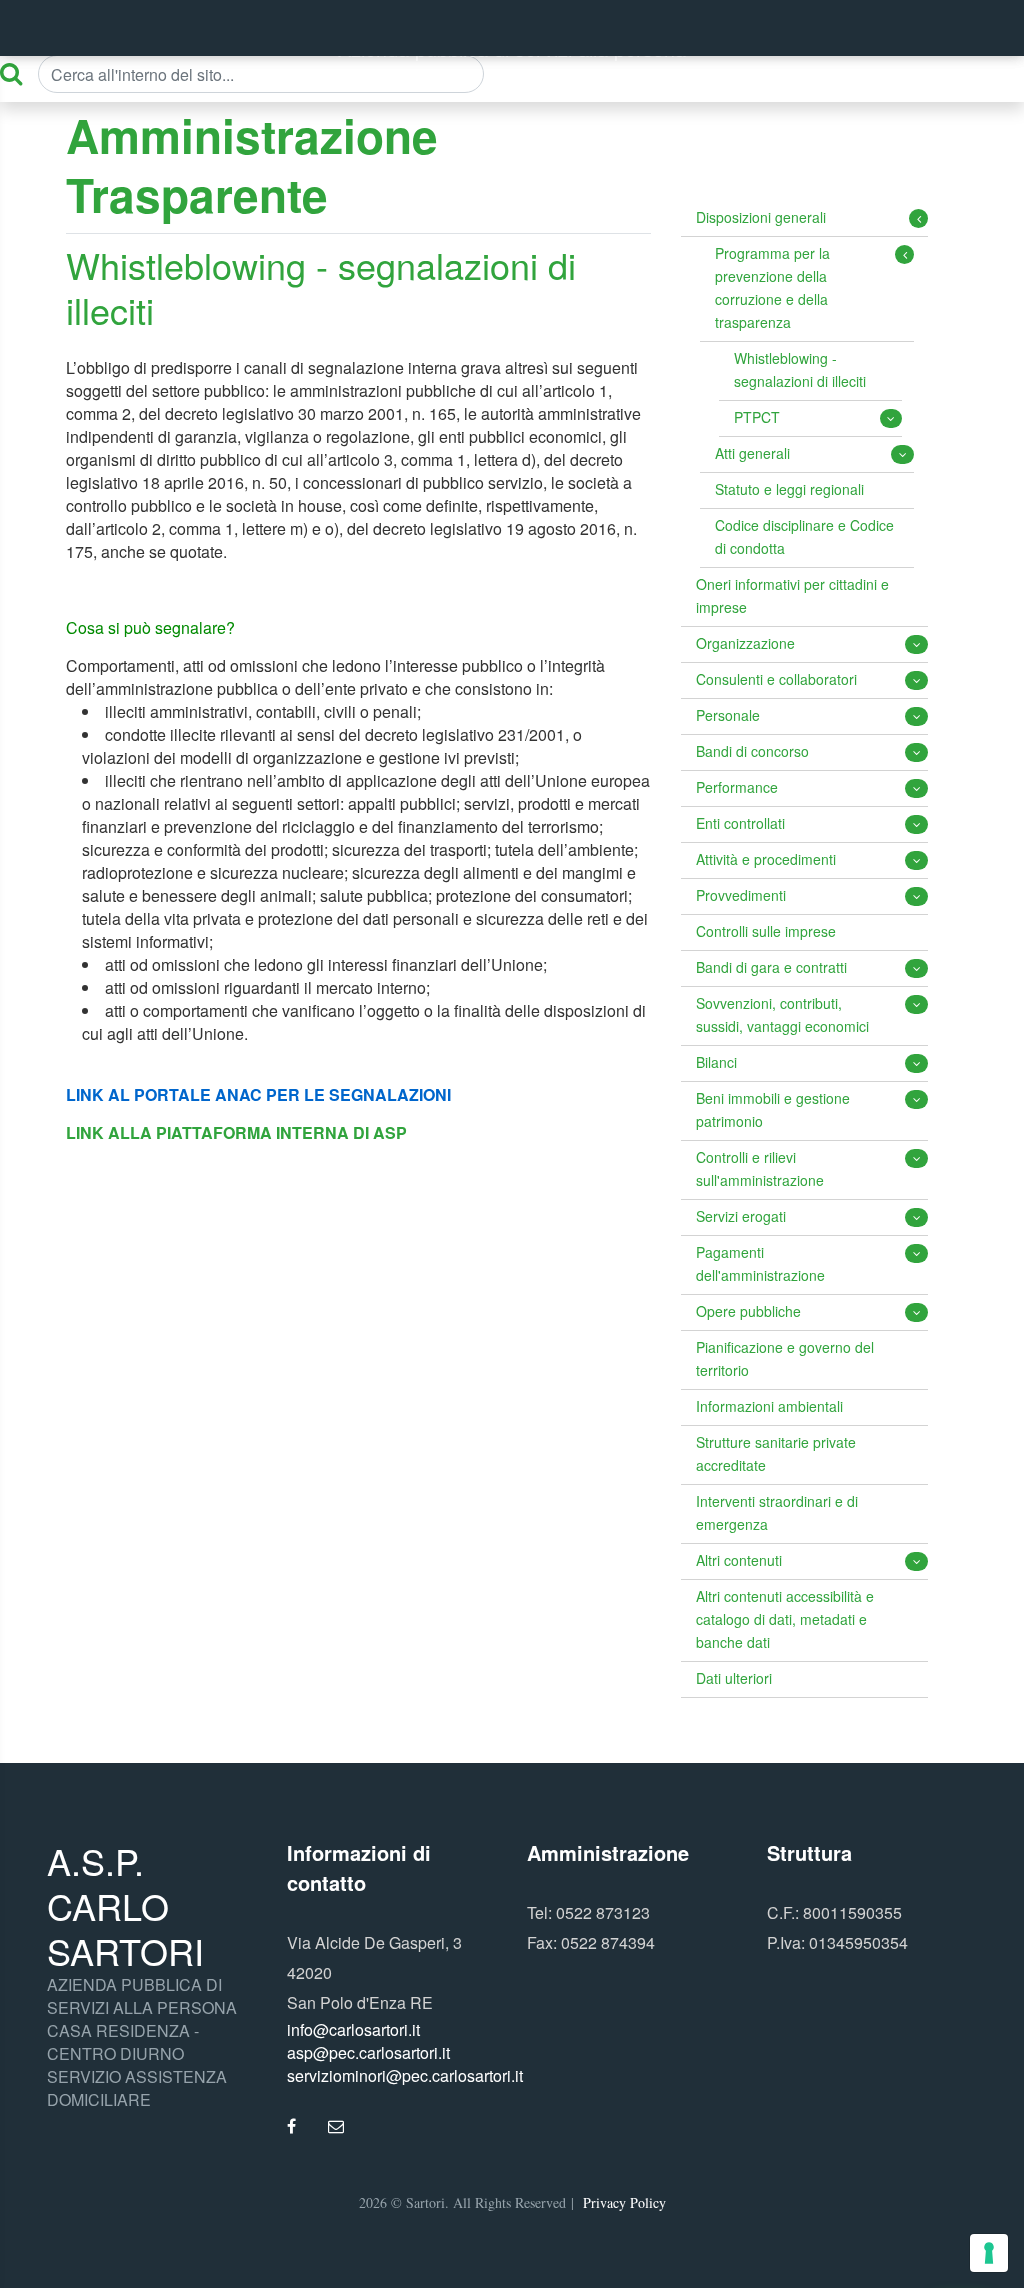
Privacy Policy (624, 2202)
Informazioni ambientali (769, 1406)
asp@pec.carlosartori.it (368, 2052)
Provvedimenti (741, 895)
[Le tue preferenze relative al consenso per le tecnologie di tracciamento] (989, 2253)
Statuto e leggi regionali (789, 489)
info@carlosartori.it (353, 2029)
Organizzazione (745, 643)
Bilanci (716, 1062)
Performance (737, 787)
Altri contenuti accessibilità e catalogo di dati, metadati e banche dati (785, 1619)
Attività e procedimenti (766, 859)
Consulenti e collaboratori (776, 679)
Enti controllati (740, 823)
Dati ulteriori (734, 1678)
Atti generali (752, 453)
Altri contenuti (739, 1560)
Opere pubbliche (748, 1311)
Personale (728, 715)
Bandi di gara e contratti (771, 967)
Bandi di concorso (752, 751)
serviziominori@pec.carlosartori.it (405, 2075)
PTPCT (757, 417)
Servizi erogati (741, 1216)
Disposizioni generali (761, 217)
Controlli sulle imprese (766, 931)
